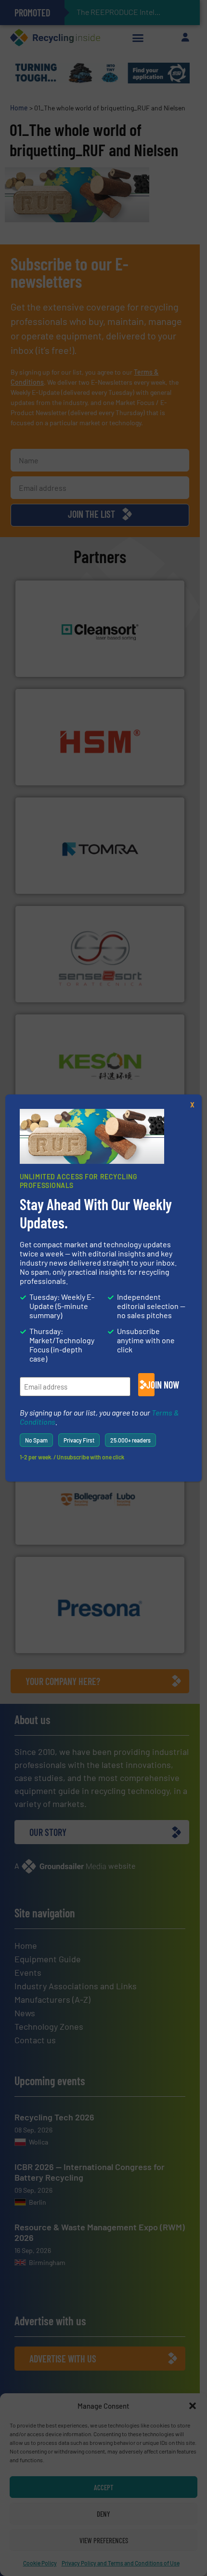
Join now (150, 1385)
